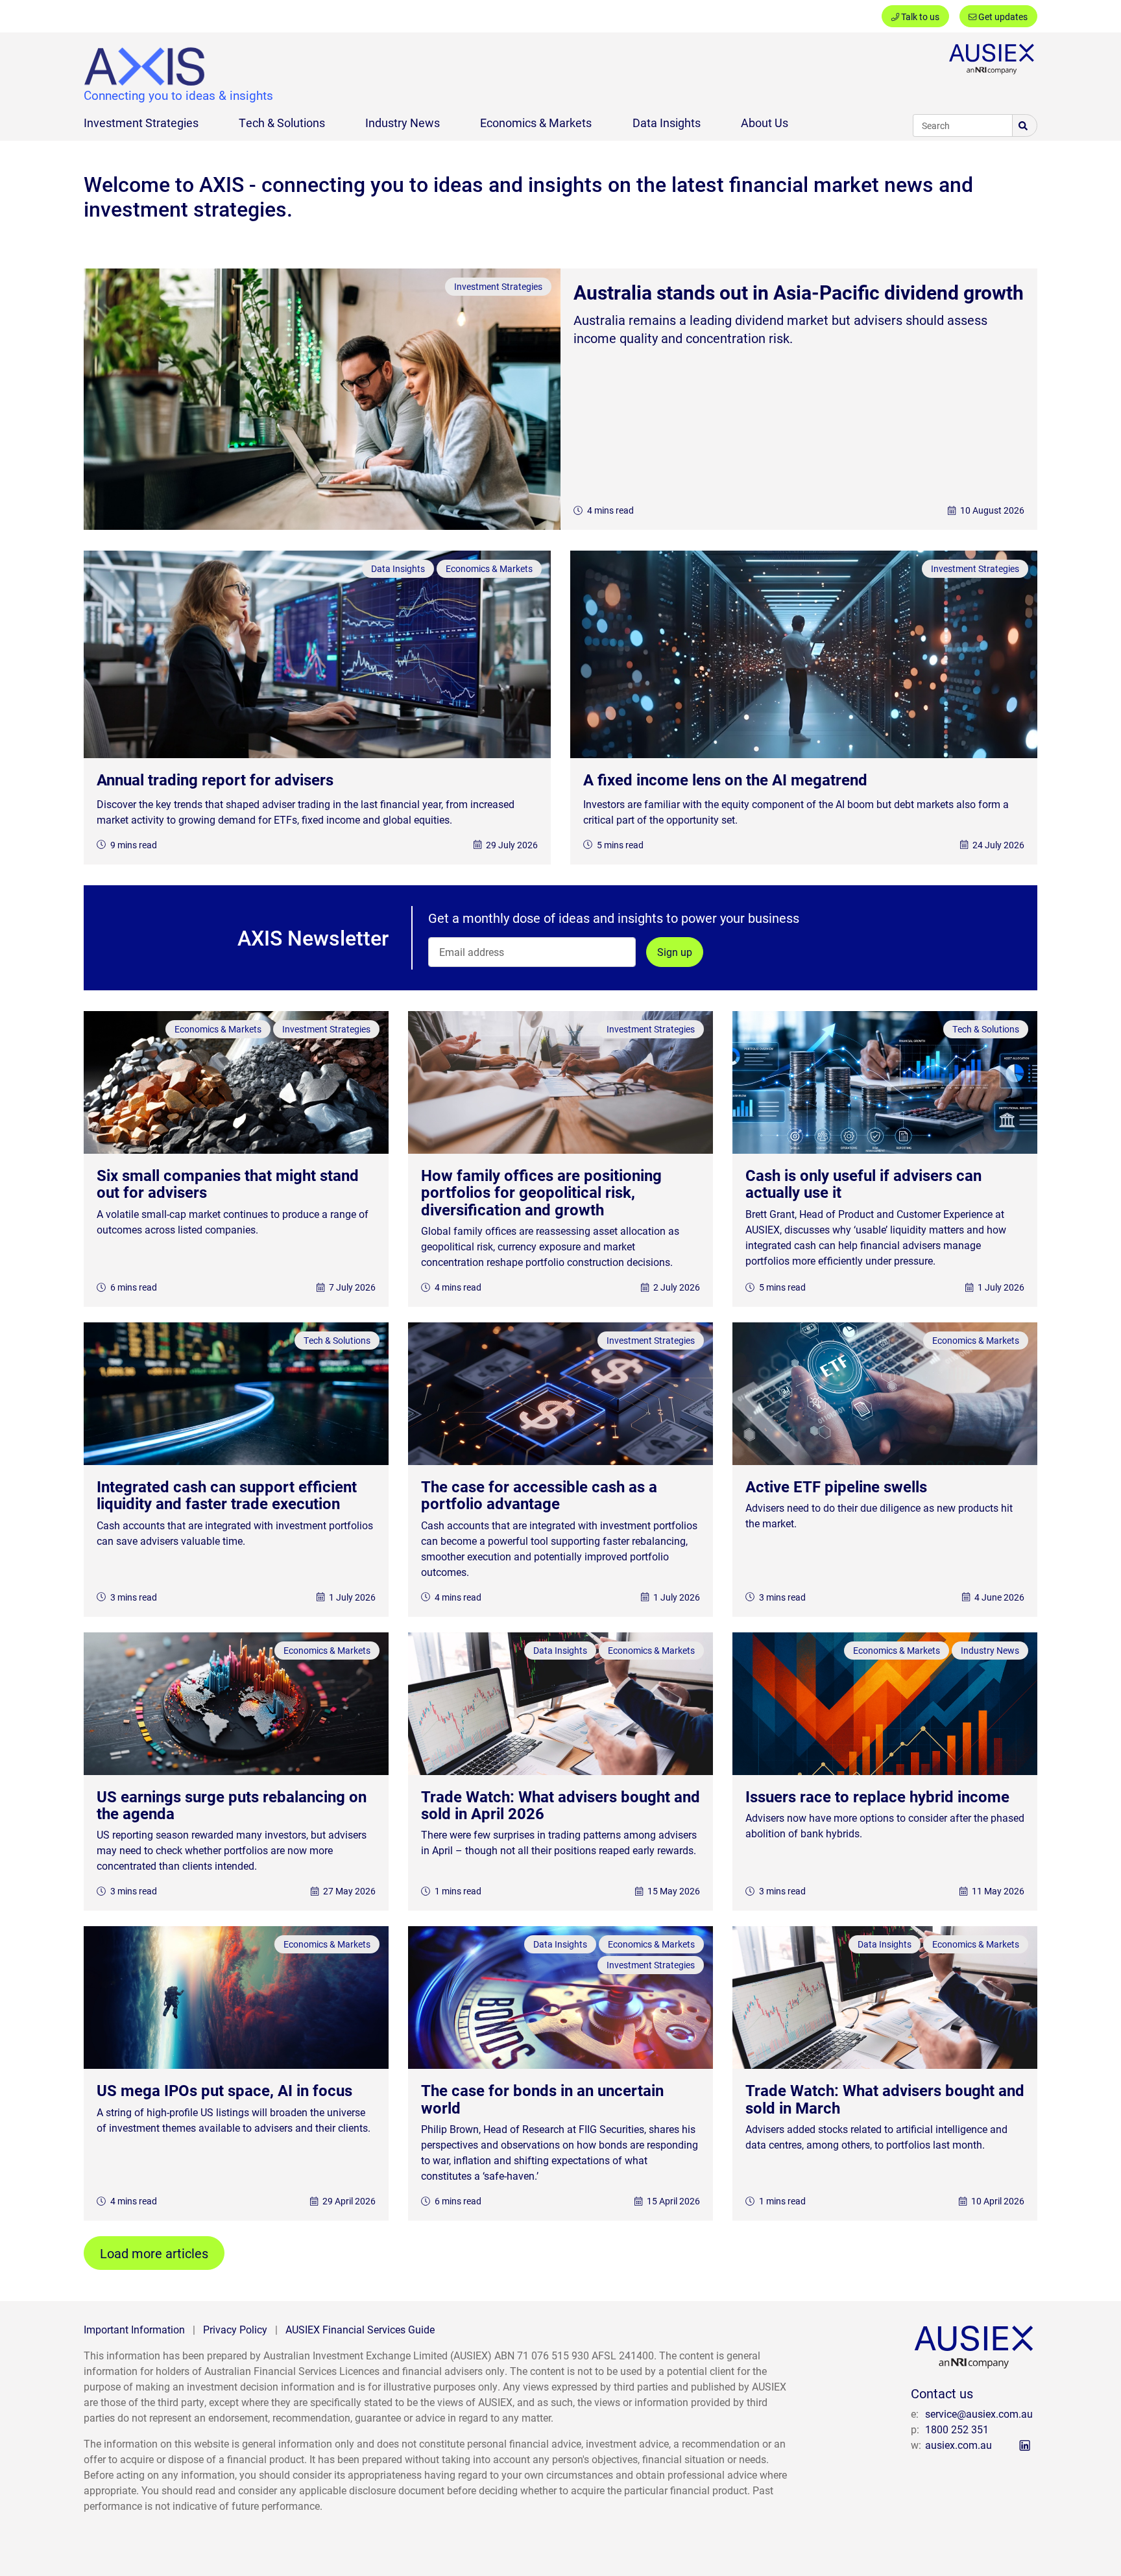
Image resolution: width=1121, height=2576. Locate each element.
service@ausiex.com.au (979, 2414)
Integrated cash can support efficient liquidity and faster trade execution (227, 1495)
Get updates (1002, 17)
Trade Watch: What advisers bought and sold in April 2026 (560, 1805)
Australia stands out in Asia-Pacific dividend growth (799, 292)
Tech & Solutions (282, 123)
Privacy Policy (235, 2329)
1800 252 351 (957, 2429)
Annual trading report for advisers (215, 780)
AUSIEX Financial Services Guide (360, 2329)
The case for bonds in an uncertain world (542, 2099)
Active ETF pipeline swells (836, 1486)
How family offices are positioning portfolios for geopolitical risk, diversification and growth (541, 1192)
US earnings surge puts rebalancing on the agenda (232, 1805)
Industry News (403, 123)
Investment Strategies (141, 123)
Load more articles (154, 2253)
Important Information (134, 2329)
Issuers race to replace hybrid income (877, 1796)
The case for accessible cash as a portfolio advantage (539, 1495)
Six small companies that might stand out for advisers (228, 1184)
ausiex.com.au (958, 2445)
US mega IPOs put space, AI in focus (224, 2090)
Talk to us (919, 17)
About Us (765, 123)
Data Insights (667, 123)
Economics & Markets (536, 123)
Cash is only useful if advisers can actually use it (863, 1184)
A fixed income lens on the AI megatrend (725, 780)
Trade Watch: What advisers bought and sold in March (885, 2099)
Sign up (675, 952)
